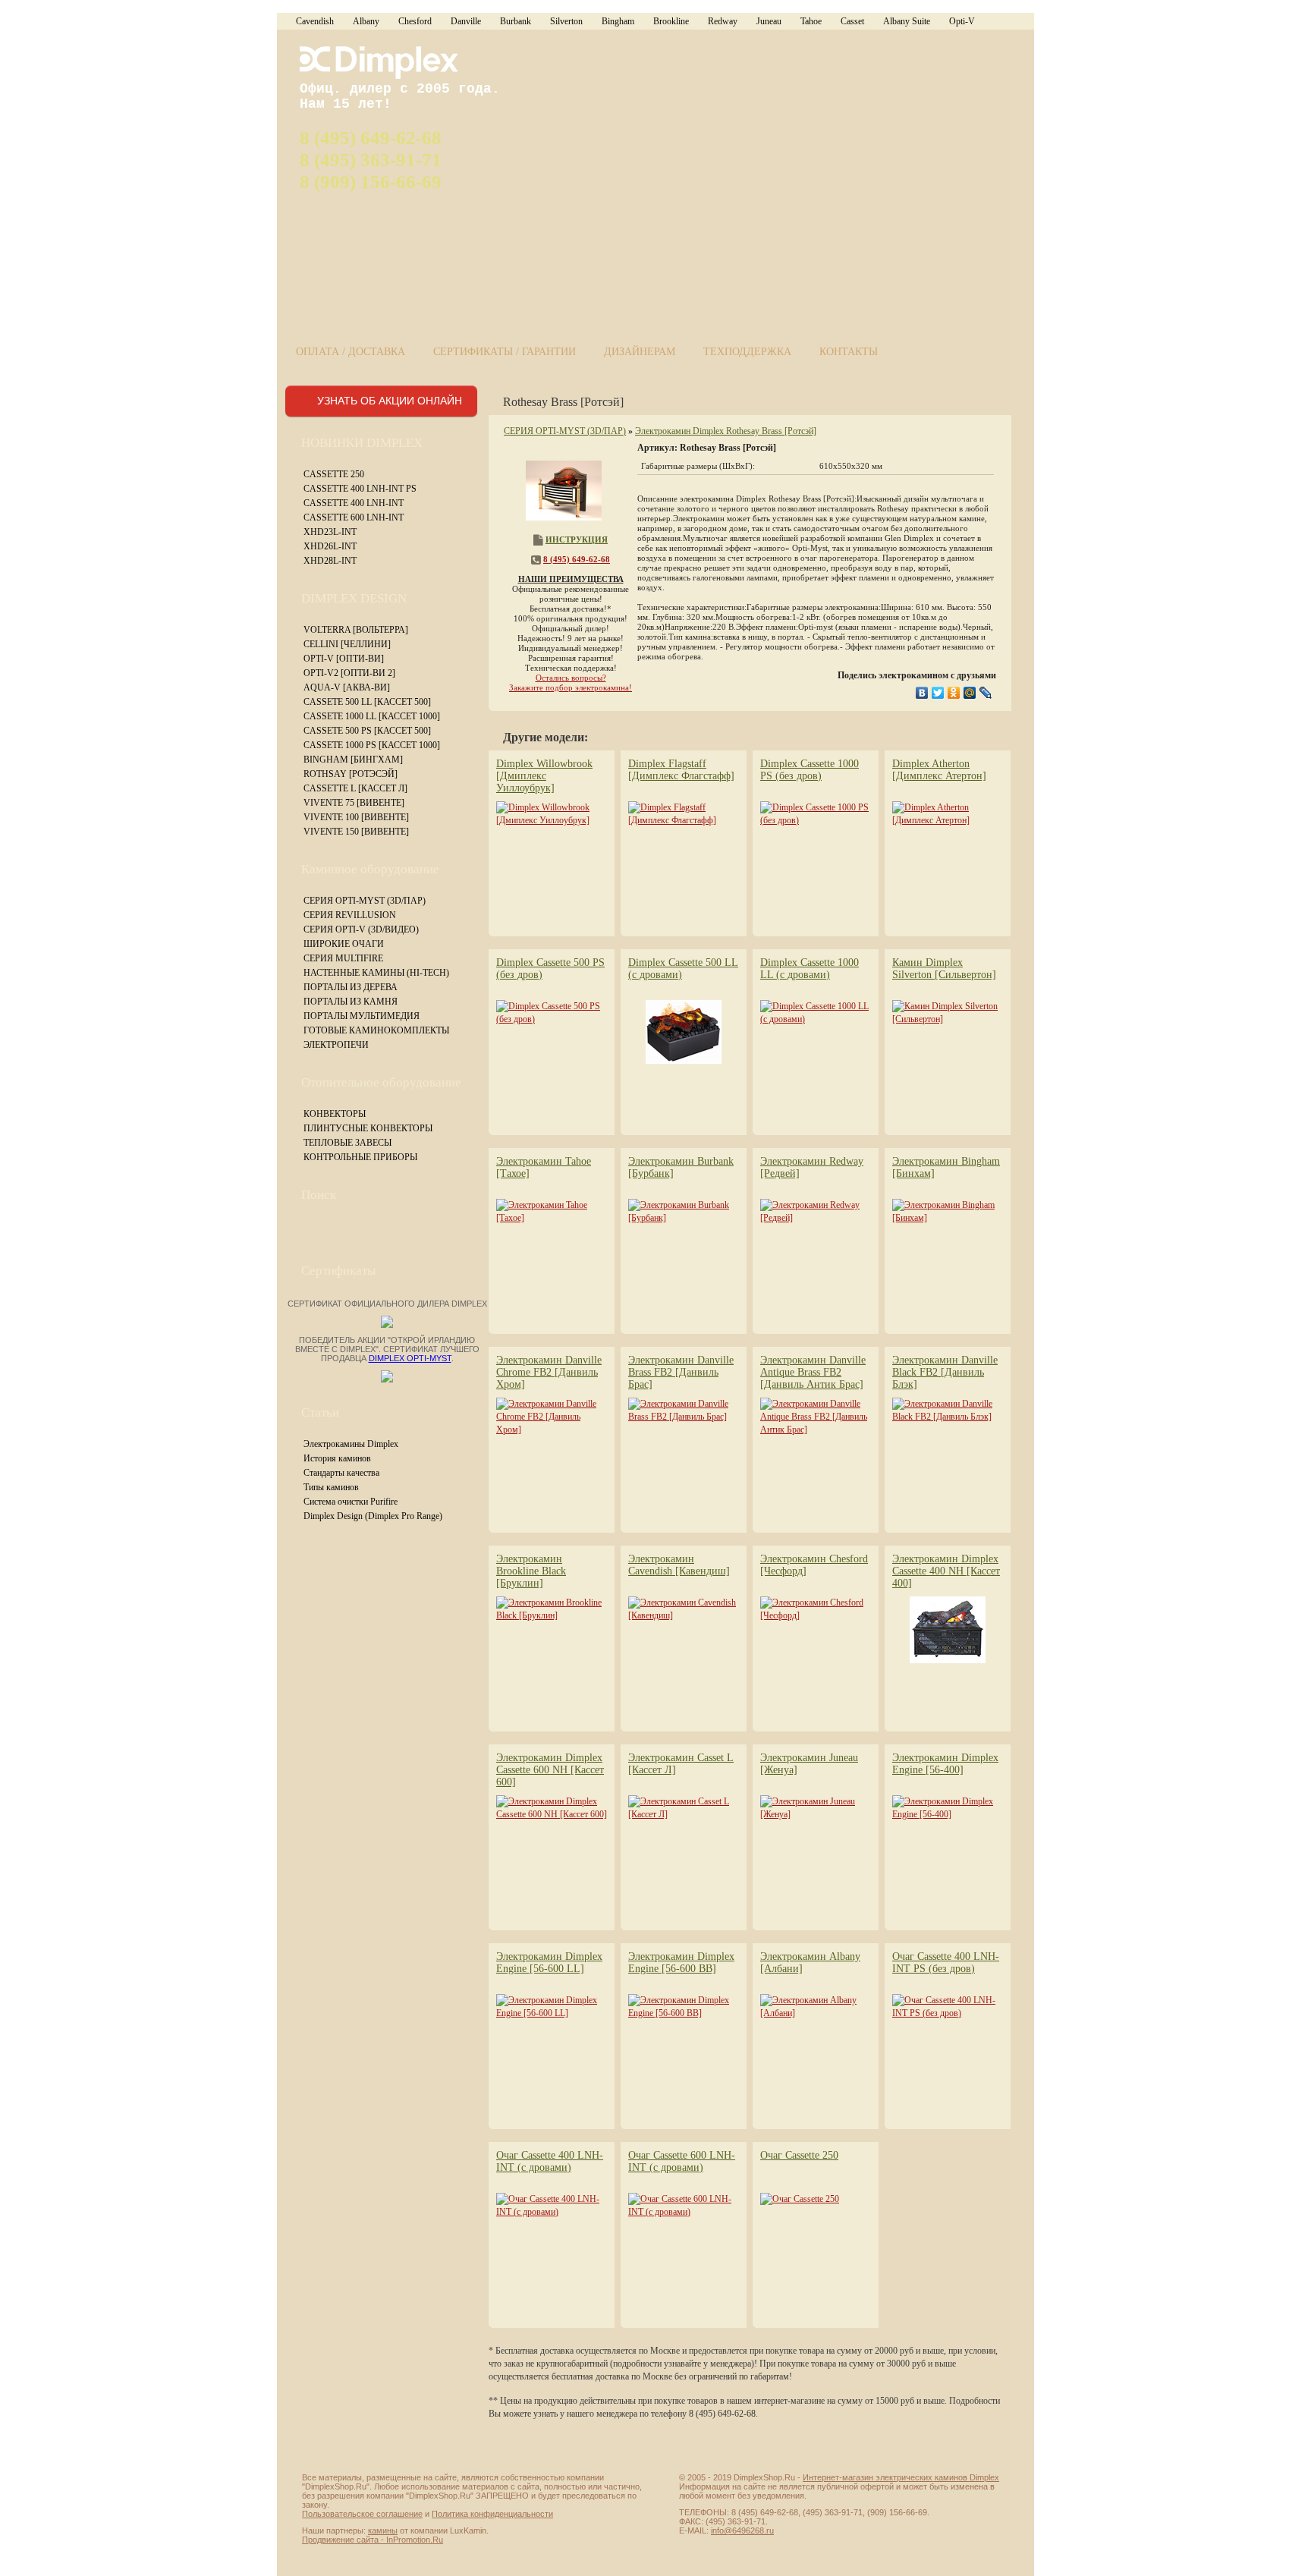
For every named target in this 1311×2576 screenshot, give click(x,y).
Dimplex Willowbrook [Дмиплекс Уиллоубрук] (544, 776)
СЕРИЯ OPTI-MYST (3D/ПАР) (365, 901)
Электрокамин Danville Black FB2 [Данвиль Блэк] (945, 1372)
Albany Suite (907, 21)
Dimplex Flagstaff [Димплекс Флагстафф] (681, 770)
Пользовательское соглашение (362, 2514)
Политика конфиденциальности (492, 2514)
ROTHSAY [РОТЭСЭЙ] (351, 774)
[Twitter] (938, 693)
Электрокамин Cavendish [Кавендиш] (679, 1565)
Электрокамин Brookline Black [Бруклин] (531, 1571)
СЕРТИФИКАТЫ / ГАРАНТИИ (505, 352)
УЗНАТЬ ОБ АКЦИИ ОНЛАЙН (390, 401)
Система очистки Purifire (351, 1502)
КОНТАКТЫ (849, 352)
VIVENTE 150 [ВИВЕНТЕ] (356, 832)
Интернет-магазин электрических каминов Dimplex (901, 2477)
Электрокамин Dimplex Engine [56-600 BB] (681, 1963)
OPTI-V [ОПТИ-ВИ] (344, 659)
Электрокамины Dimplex (351, 1444)
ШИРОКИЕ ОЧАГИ (344, 944)
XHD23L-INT (330, 532)
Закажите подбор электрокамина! (571, 687)
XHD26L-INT (330, 546)
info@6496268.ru (742, 2530)
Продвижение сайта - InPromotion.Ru (373, 2540)
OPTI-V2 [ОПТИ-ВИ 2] (349, 673)
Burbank (516, 21)
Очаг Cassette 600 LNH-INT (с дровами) (682, 2161)
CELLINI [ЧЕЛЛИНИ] (347, 644)
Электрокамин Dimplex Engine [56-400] (945, 1764)
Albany (366, 21)
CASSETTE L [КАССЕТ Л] (355, 788)
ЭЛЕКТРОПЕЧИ (336, 1045)
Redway (723, 21)
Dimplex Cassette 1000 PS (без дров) (810, 770)
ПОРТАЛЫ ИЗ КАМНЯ (351, 1002)
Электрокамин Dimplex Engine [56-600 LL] (549, 1963)
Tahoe (811, 21)
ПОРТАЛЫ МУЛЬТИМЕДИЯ (362, 1016)
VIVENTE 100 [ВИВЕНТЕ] (356, 817)
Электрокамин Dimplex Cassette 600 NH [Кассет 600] (550, 1770)
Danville (466, 21)
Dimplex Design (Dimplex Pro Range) (373, 1516)
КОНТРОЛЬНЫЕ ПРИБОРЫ (360, 1157)
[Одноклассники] (954, 693)
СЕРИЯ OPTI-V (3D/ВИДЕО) (361, 929)
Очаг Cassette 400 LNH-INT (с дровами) (550, 2161)
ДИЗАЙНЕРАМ (640, 352)
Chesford (415, 21)
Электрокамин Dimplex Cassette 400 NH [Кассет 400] (946, 1571)
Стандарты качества (341, 1473)
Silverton (566, 21)
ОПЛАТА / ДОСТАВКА (351, 352)
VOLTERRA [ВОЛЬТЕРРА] (356, 630)
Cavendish (315, 21)
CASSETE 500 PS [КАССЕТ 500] (367, 731)
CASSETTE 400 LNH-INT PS (360, 489)
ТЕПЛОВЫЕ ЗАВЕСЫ (347, 1143)
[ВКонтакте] (922, 693)
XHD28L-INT (330, 561)
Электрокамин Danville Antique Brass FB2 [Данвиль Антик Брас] (813, 1372)
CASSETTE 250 (334, 474)
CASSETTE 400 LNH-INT (354, 503)
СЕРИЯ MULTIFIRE (343, 958)
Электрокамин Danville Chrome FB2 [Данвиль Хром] (549, 1372)
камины (383, 2530)
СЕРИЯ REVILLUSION (350, 915)
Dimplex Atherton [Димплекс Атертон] (939, 770)
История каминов (337, 1458)
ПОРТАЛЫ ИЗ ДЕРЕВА (351, 987)
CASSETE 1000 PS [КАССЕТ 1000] (372, 745)
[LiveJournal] (986, 693)
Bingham (618, 21)
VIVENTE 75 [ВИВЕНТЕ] (354, 803)
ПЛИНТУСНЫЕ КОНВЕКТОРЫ (368, 1128)
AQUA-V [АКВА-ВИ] (347, 687)
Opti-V (962, 21)
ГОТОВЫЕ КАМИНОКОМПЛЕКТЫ (376, 1030)
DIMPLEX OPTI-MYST (410, 1358)
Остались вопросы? (571, 678)
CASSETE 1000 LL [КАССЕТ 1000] (372, 716)
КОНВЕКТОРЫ (335, 1114)
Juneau (769, 21)
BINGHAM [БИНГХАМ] (353, 760)
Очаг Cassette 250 (799, 2155)
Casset (852, 21)
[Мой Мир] (970, 693)
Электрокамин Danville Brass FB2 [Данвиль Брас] (681, 1372)
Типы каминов (331, 1487)
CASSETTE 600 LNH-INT (354, 517)
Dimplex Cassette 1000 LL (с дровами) (810, 969)
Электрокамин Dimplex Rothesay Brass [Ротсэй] (726, 431)
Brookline (671, 21)
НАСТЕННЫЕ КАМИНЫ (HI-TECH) (376, 973)
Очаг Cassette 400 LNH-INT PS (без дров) (946, 1963)
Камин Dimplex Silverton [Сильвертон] (944, 969)
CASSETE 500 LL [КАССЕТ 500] (367, 702)
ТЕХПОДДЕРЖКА (747, 352)
